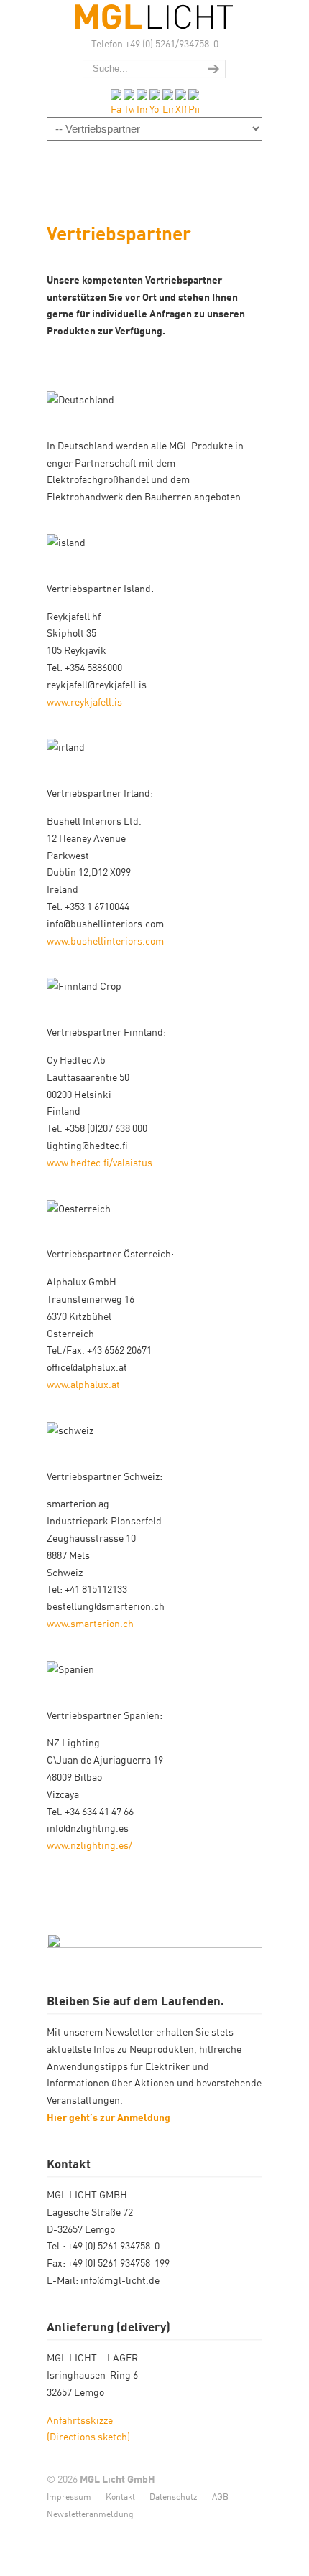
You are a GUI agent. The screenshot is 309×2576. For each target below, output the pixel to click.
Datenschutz (174, 2496)
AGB (220, 2496)
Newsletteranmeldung (90, 2513)
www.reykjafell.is (84, 701)
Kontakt (120, 2496)
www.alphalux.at (83, 1384)
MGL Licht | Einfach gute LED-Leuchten (154, 17)
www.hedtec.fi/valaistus (100, 1162)
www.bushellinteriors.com (105, 940)
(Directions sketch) (88, 2436)
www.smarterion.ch (90, 1623)
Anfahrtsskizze (81, 2420)
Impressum (69, 2496)
